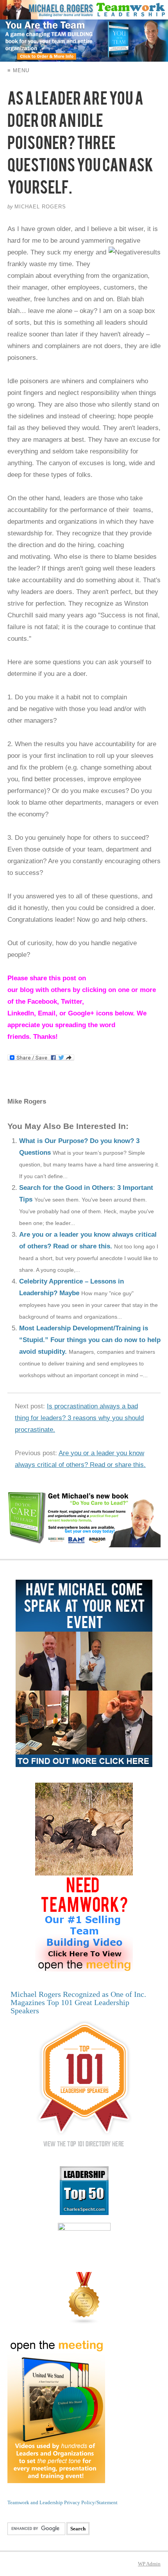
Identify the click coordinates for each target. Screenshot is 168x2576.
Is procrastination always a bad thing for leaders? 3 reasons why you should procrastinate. (79, 1418)
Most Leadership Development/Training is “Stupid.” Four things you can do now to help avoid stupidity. (90, 1340)
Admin (149, 2564)
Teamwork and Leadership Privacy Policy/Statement (63, 2502)
